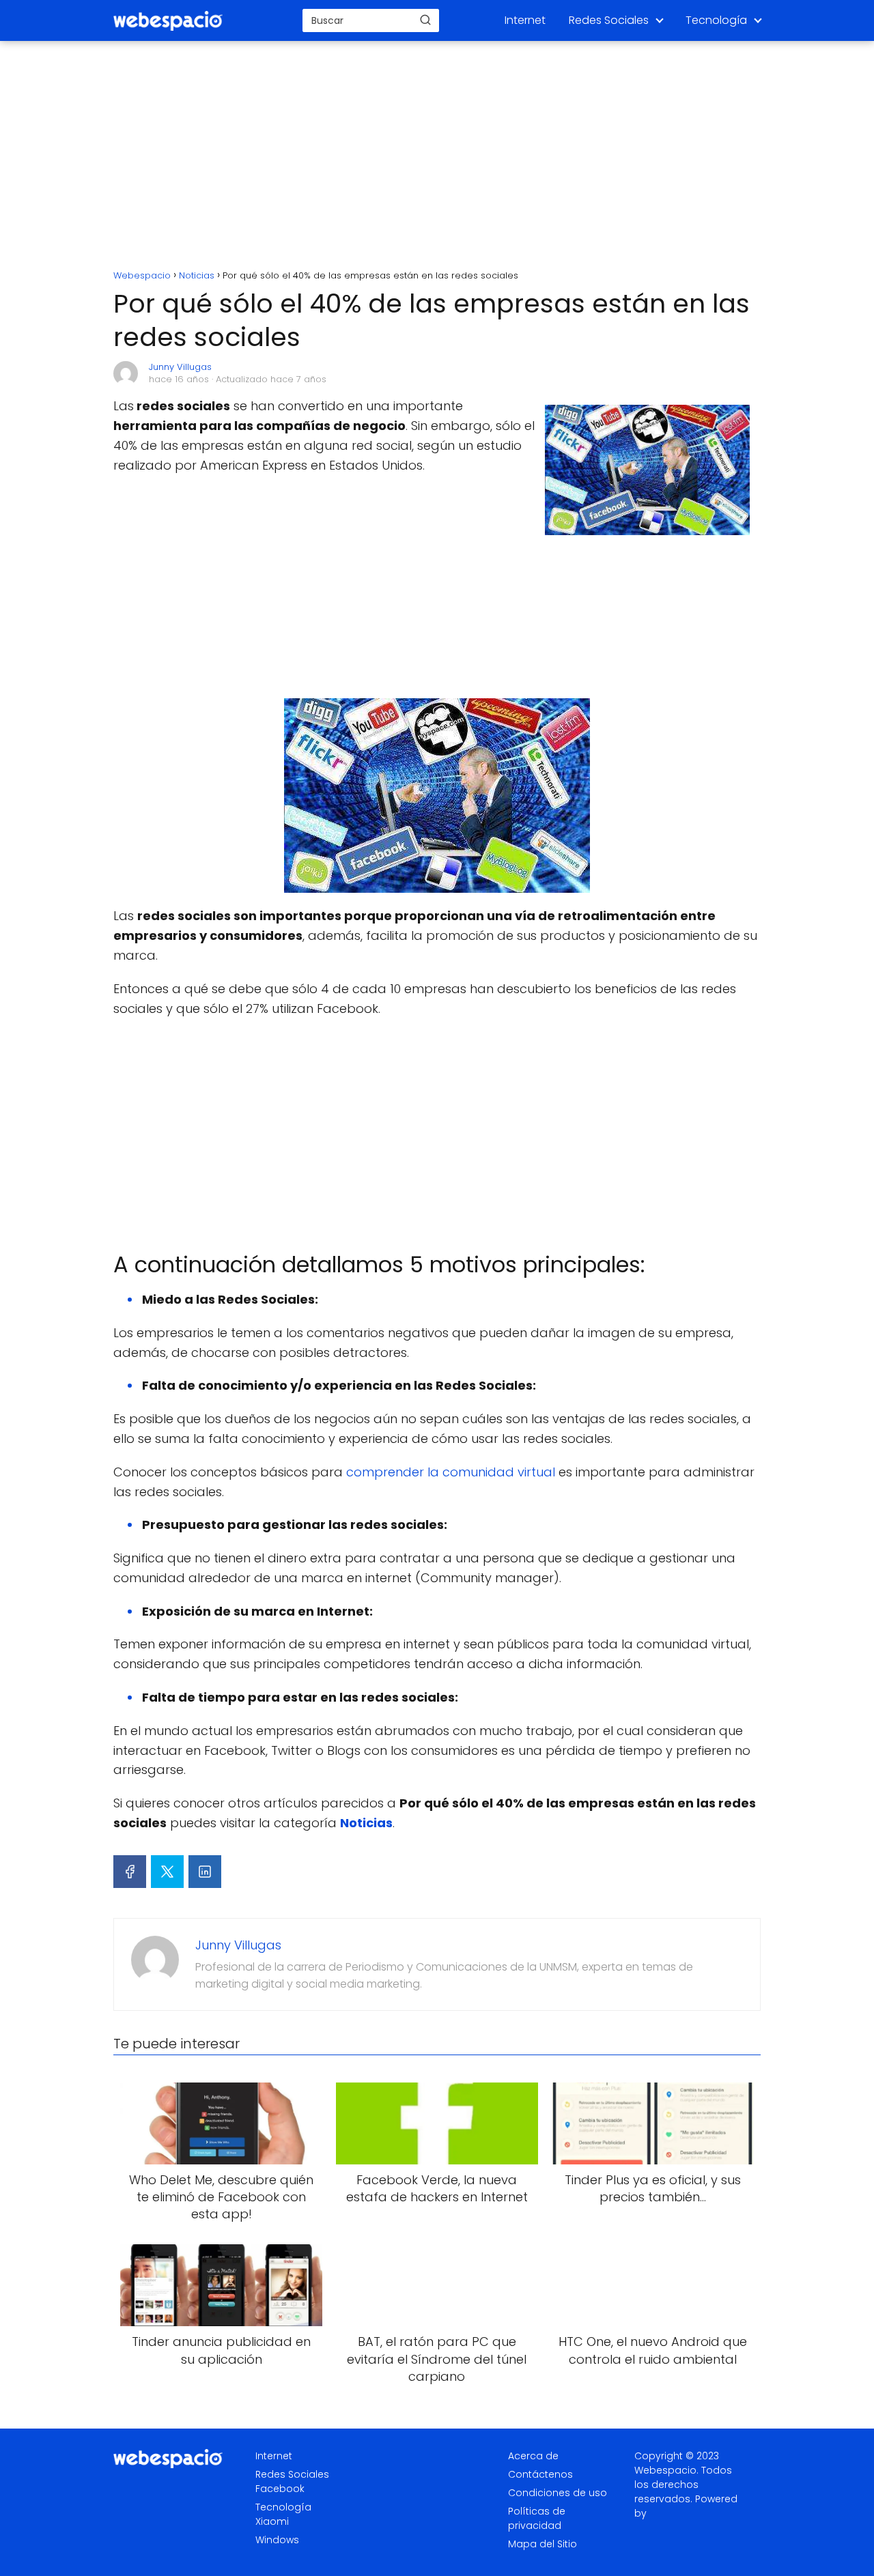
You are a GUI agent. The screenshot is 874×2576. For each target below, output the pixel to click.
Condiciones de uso (558, 2493)
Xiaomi (272, 2521)
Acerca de (533, 2456)
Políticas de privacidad (537, 2518)
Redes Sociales (609, 20)
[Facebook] (130, 1872)
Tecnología (716, 20)
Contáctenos (540, 2474)
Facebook (280, 2489)
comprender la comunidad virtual (451, 1472)
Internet (525, 20)
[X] (167, 1872)
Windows (277, 2540)
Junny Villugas (180, 367)
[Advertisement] (437, 157)
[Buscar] (425, 20)
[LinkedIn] (205, 1872)
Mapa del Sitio (542, 2544)
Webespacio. (666, 2470)
